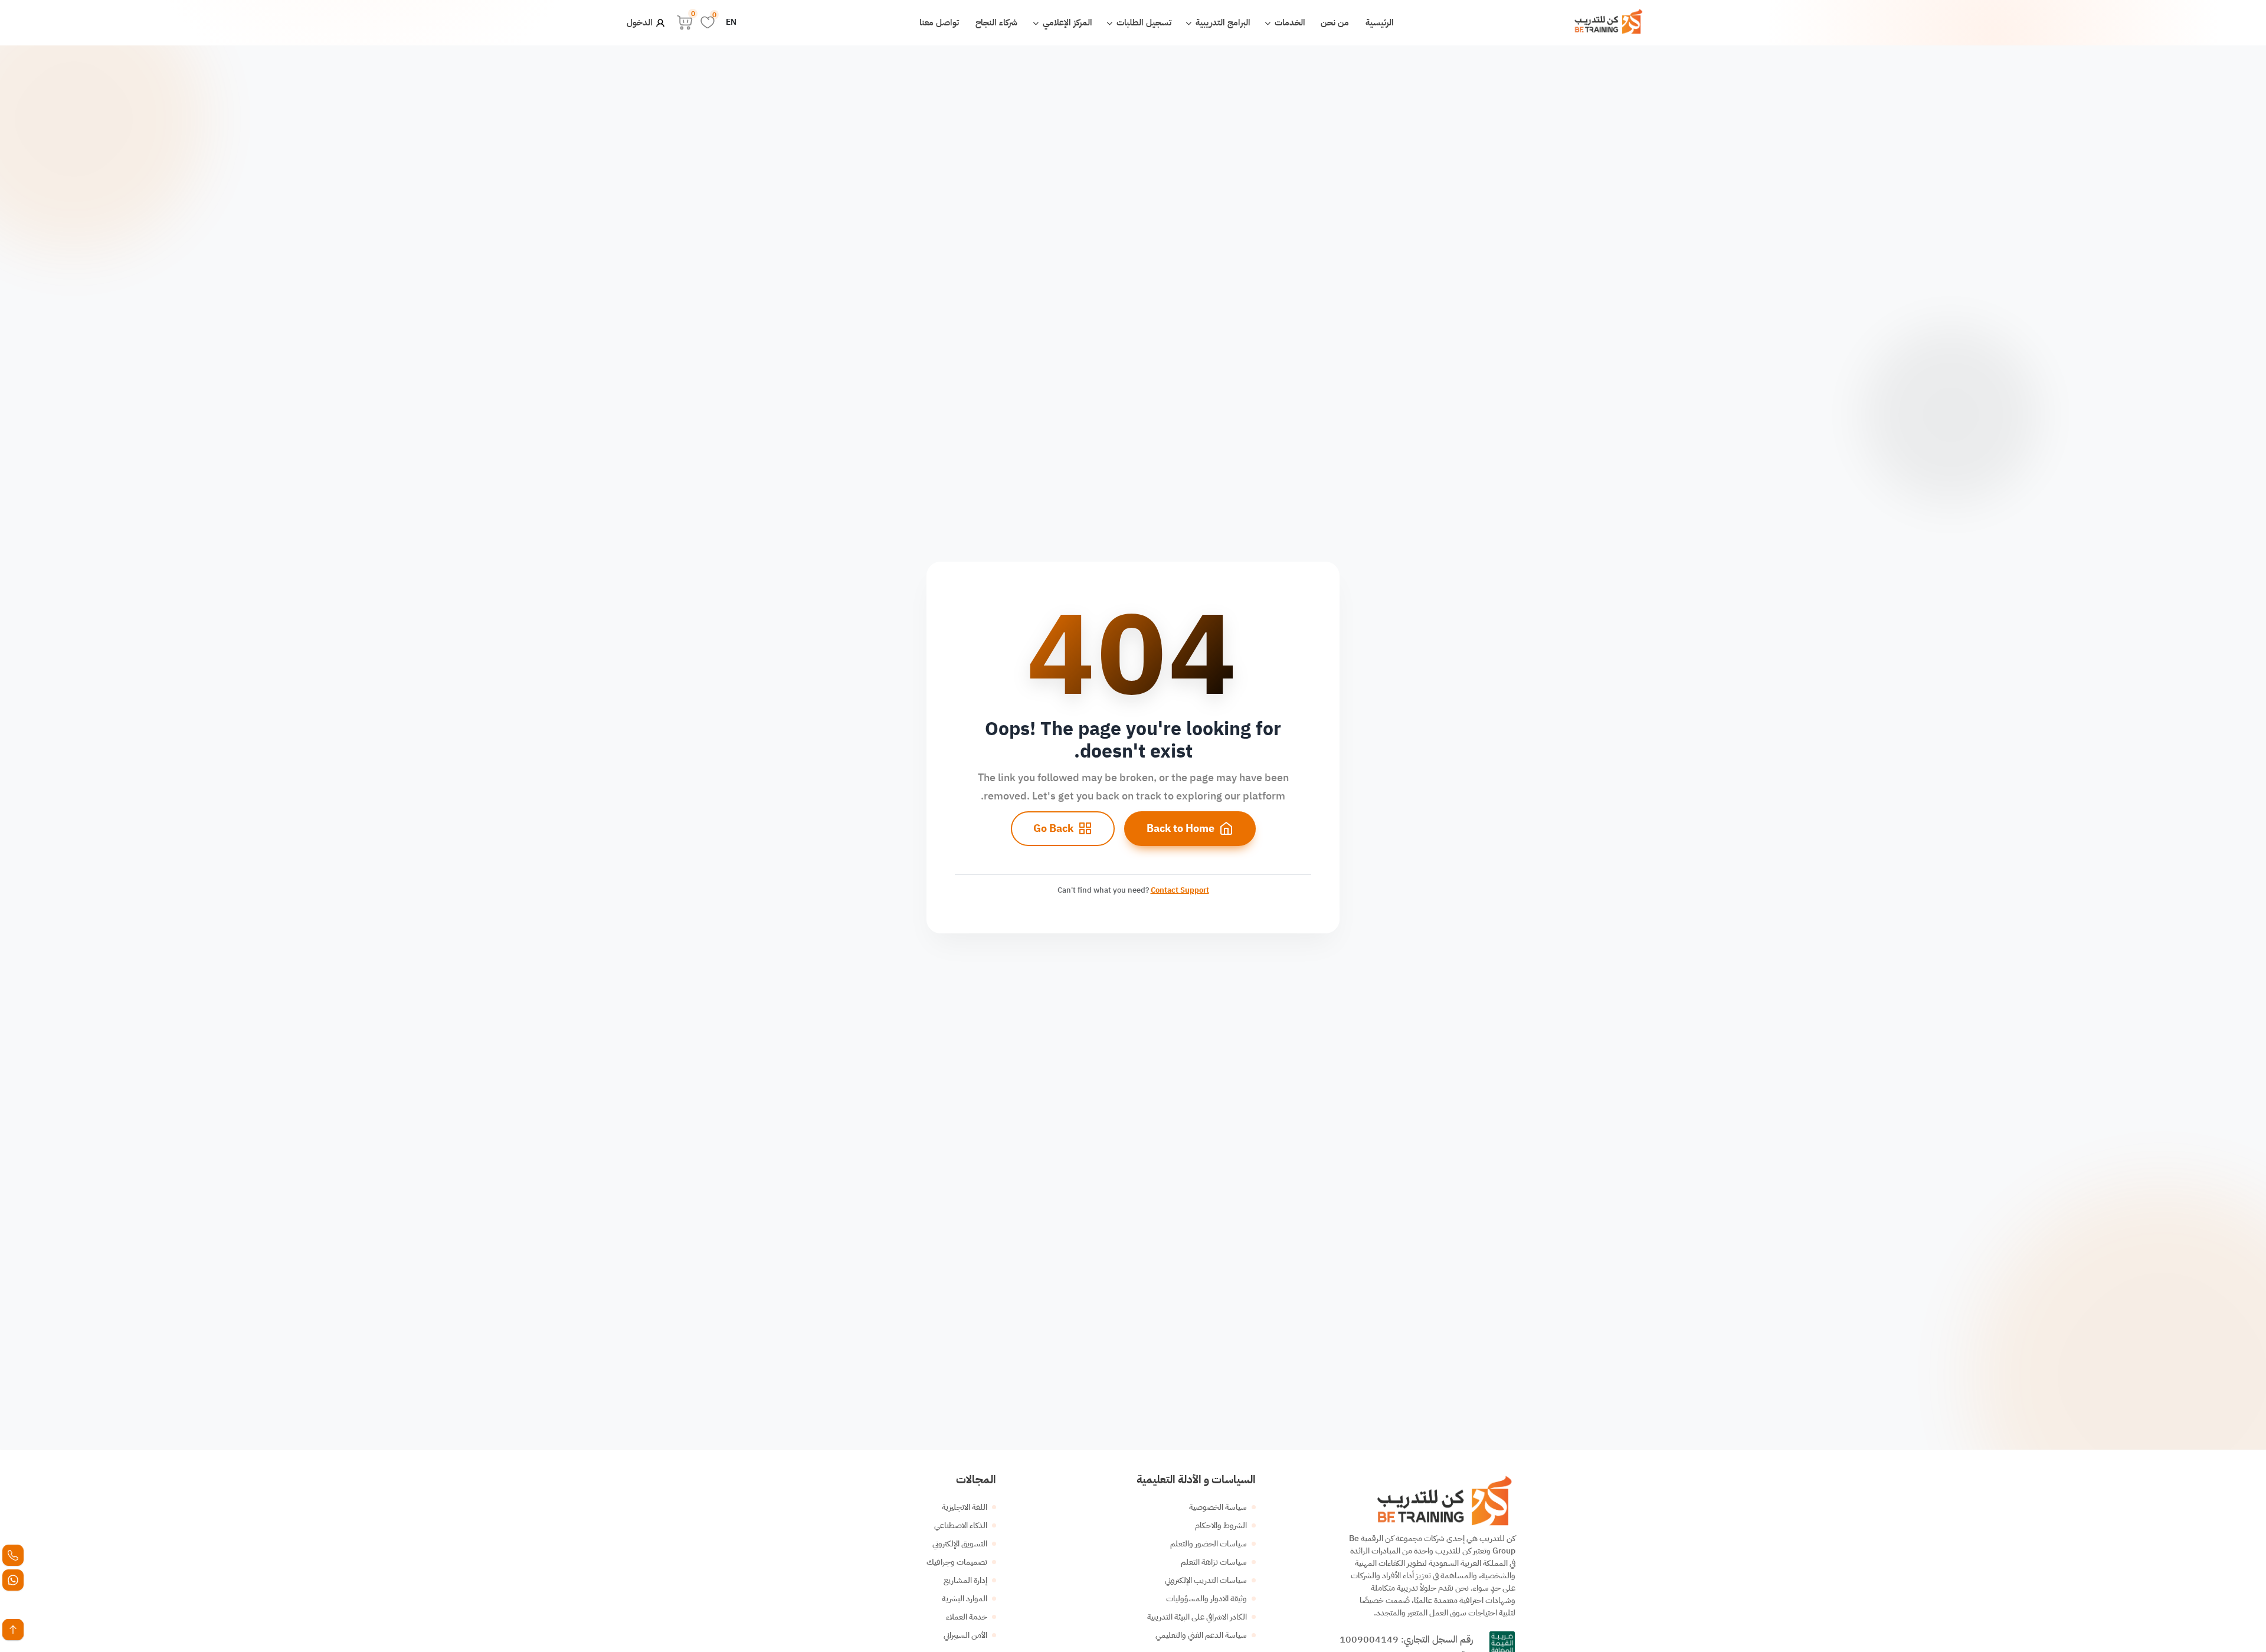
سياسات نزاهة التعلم (1214, 1562)
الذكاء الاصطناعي (961, 1525)
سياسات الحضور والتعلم (1209, 1544)
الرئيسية (1380, 22)
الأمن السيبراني (965, 1635)
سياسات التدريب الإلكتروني (1206, 1580)
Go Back (1053, 828)
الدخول (641, 22)
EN (731, 22)
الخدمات (1289, 22)
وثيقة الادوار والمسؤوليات (1206, 1599)
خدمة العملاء (967, 1617)
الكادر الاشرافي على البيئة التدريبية (1197, 1617)
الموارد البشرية (965, 1599)
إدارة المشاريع (965, 1580)
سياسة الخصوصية (1218, 1507)
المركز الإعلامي (1066, 22)
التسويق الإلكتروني (960, 1544)
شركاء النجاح (996, 22)
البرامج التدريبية (1222, 22)
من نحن (1335, 22)
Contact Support (1180, 890)
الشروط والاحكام (1221, 1525)
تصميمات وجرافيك (957, 1562)
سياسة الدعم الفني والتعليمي (1201, 1635)
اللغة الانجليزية (965, 1507)
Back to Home (1181, 828)
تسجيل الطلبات (1143, 22)
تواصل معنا (939, 22)
